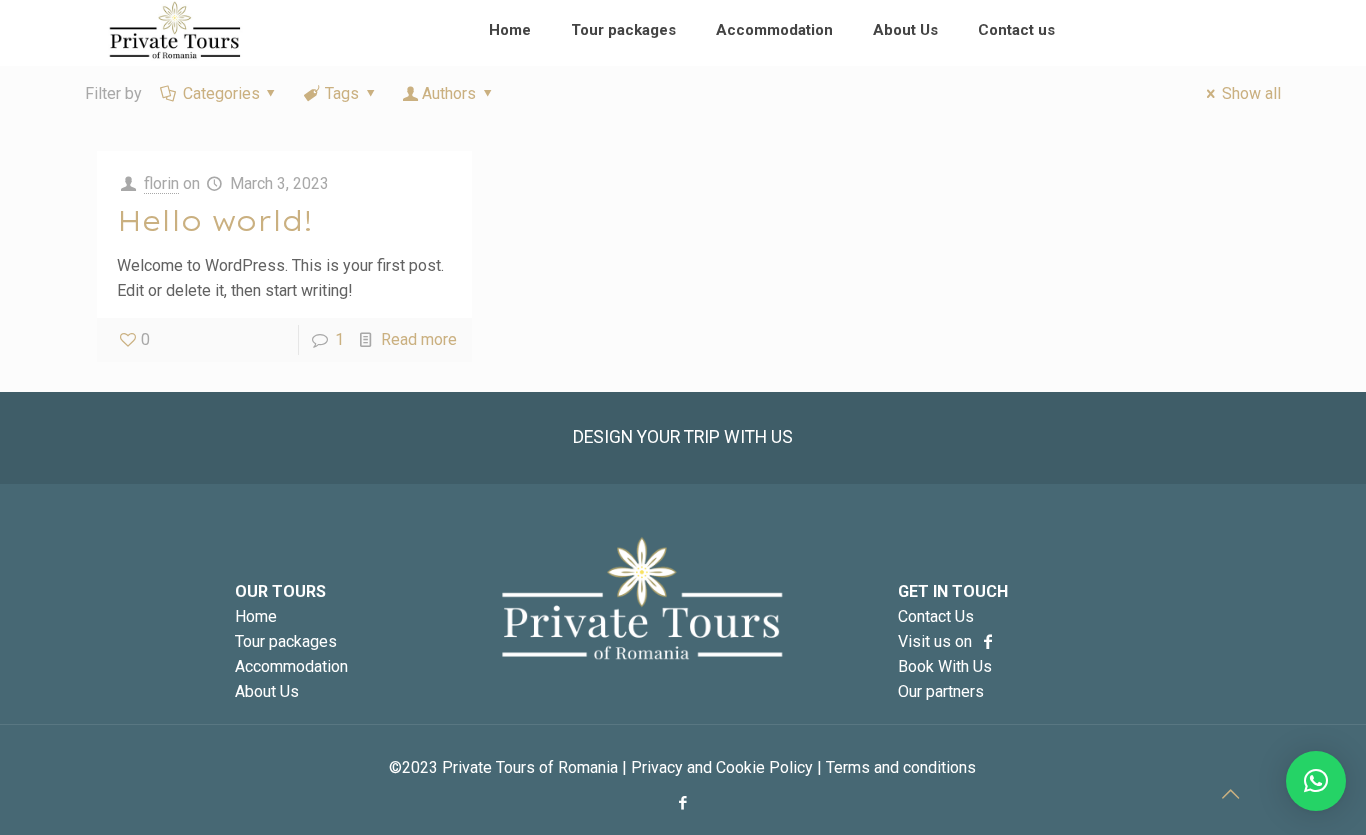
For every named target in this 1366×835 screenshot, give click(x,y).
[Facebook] (682, 803)
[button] (1316, 781)
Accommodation (291, 666)
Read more (419, 339)
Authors (449, 93)
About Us (267, 691)
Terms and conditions (901, 767)
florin (161, 183)
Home (256, 616)
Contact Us (936, 616)
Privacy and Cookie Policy (722, 767)
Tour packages (286, 641)
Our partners (941, 691)
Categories (221, 93)
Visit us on (937, 641)
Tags (342, 93)
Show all (1251, 93)
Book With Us (945, 666)
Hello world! (215, 220)
